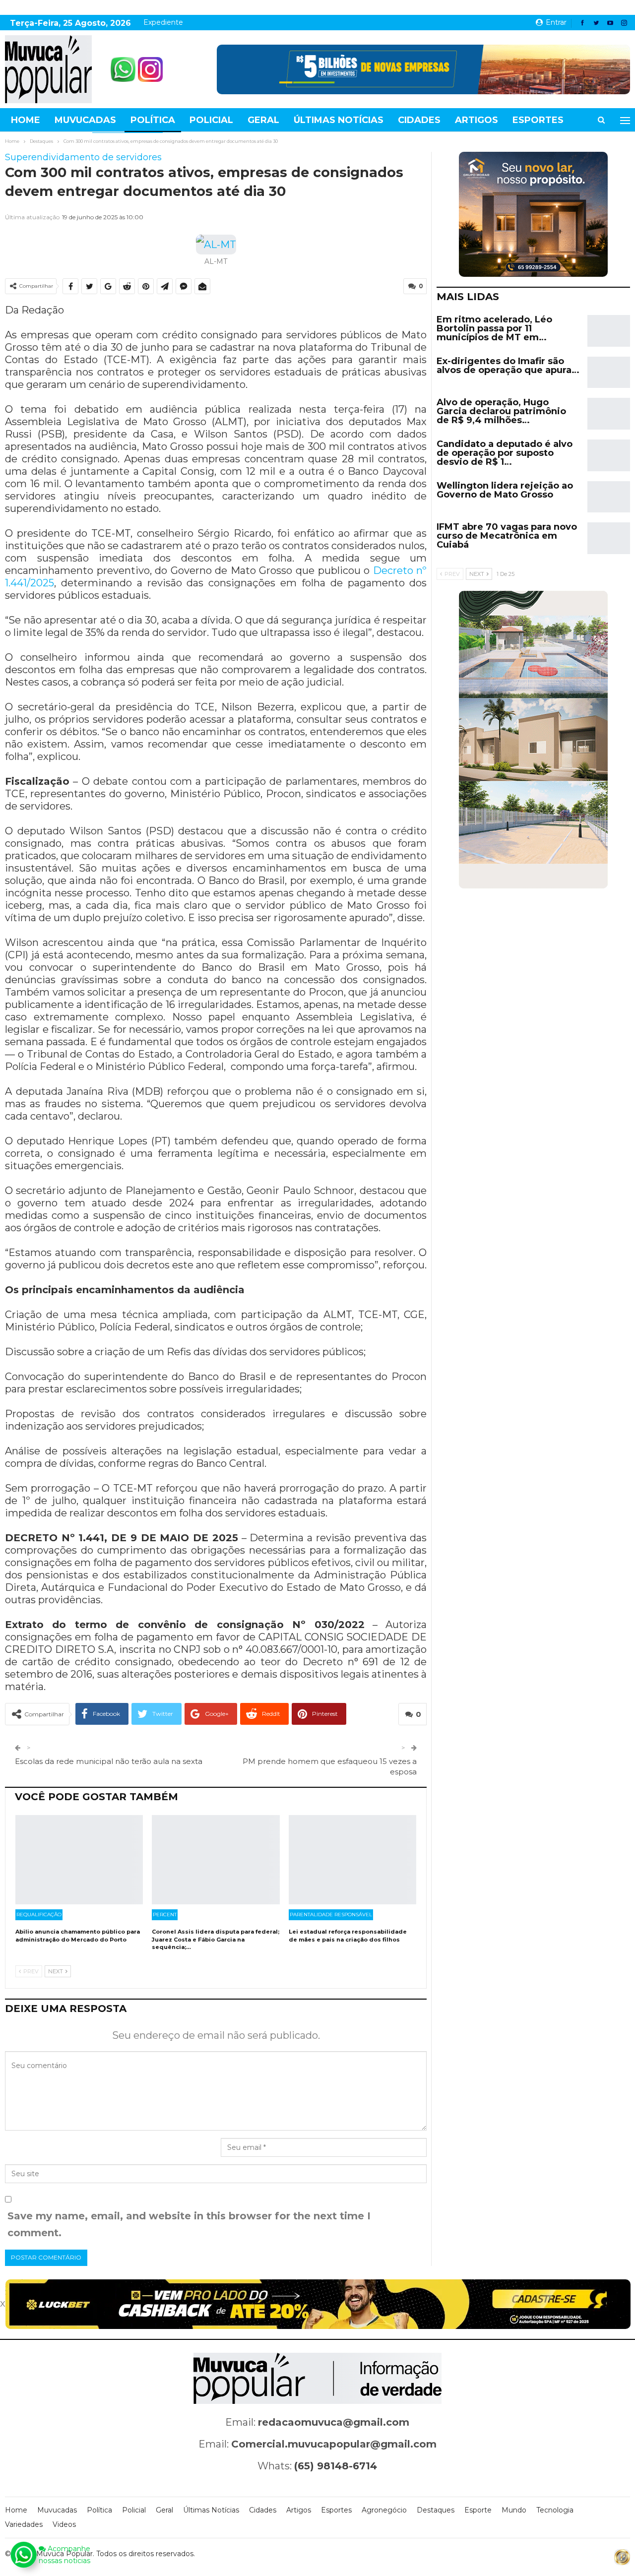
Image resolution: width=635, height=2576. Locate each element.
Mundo (514, 2510)
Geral (263, 120)
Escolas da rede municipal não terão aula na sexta (109, 1761)
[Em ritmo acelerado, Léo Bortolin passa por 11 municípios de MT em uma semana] (609, 331)
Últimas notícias (339, 120)
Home (26, 120)
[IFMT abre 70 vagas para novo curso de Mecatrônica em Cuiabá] (609, 538)
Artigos (476, 120)
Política (153, 120)
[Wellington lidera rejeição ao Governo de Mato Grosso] (609, 497)
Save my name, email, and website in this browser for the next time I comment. (189, 2224)
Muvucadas (85, 120)
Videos (64, 2524)
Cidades (419, 120)
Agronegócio (384, 2510)
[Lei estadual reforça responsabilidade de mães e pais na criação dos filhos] (352, 1860)
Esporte (478, 2510)
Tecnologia (555, 2510)
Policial (211, 120)
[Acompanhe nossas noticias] (23, 2555)
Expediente (163, 22)
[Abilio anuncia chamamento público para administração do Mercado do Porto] (79, 1860)
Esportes (538, 120)
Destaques (436, 2510)
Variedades (24, 2524)
